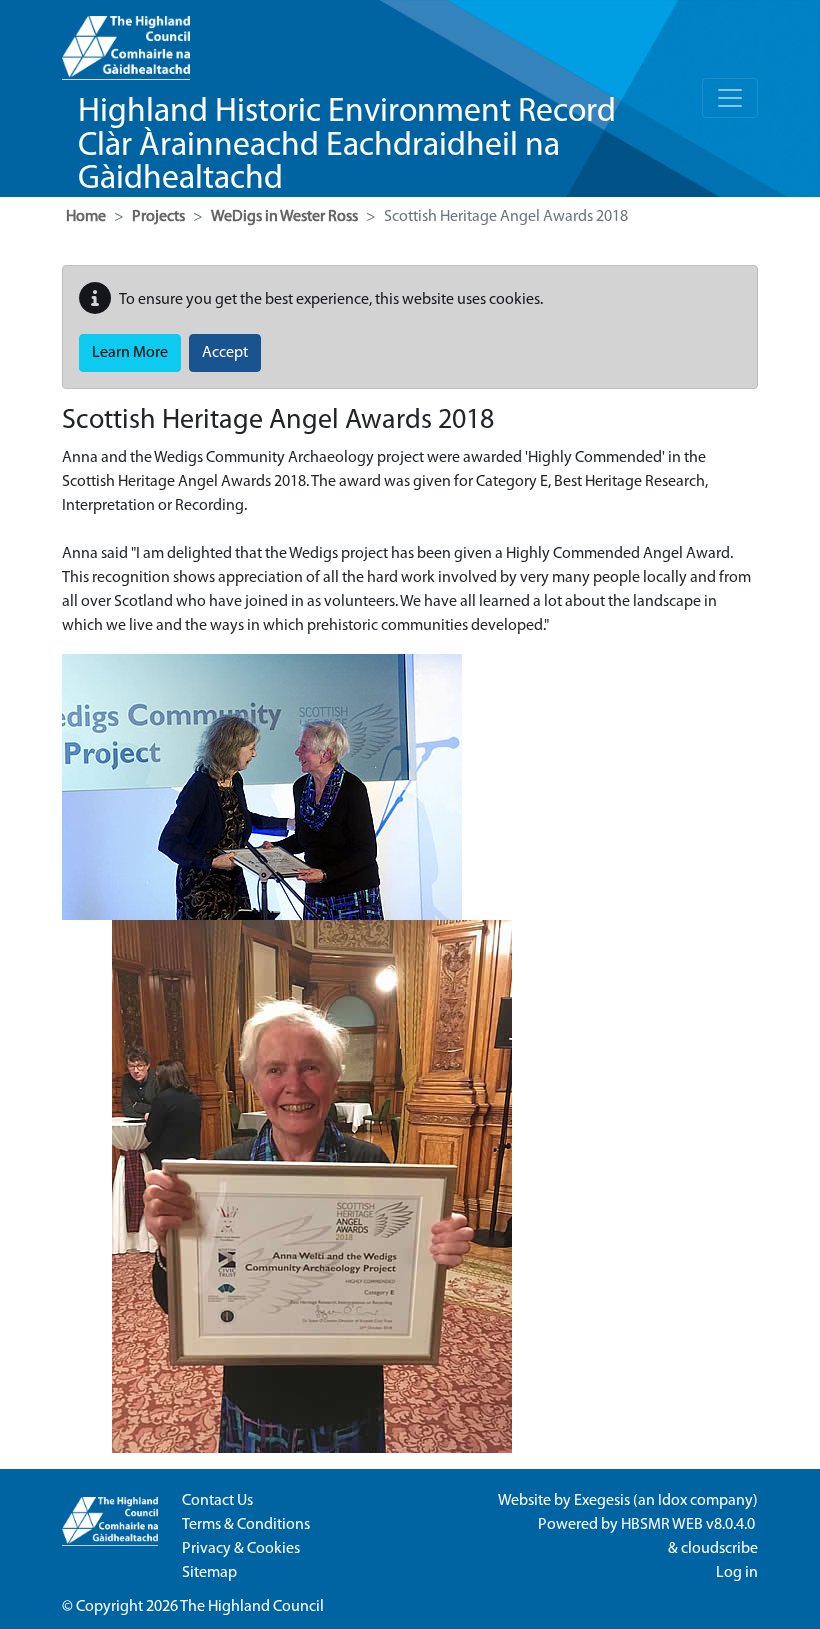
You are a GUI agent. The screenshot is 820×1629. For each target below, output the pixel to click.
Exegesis (602, 1501)
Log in (737, 1573)
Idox (672, 1501)
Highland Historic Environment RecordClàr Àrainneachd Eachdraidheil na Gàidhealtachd (347, 146)
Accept (225, 353)
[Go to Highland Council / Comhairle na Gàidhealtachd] (126, 40)
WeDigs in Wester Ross (284, 217)
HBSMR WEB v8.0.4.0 (689, 1525)
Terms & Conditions (246, 1525)
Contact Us (217, 1501)
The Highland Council (252, 1607)
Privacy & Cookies (241, 1549)
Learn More (130, 353)
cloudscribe (719, 1549)
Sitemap (209, 1573)
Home (86, 217)
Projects (158, 217)
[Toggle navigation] (730, 98)
